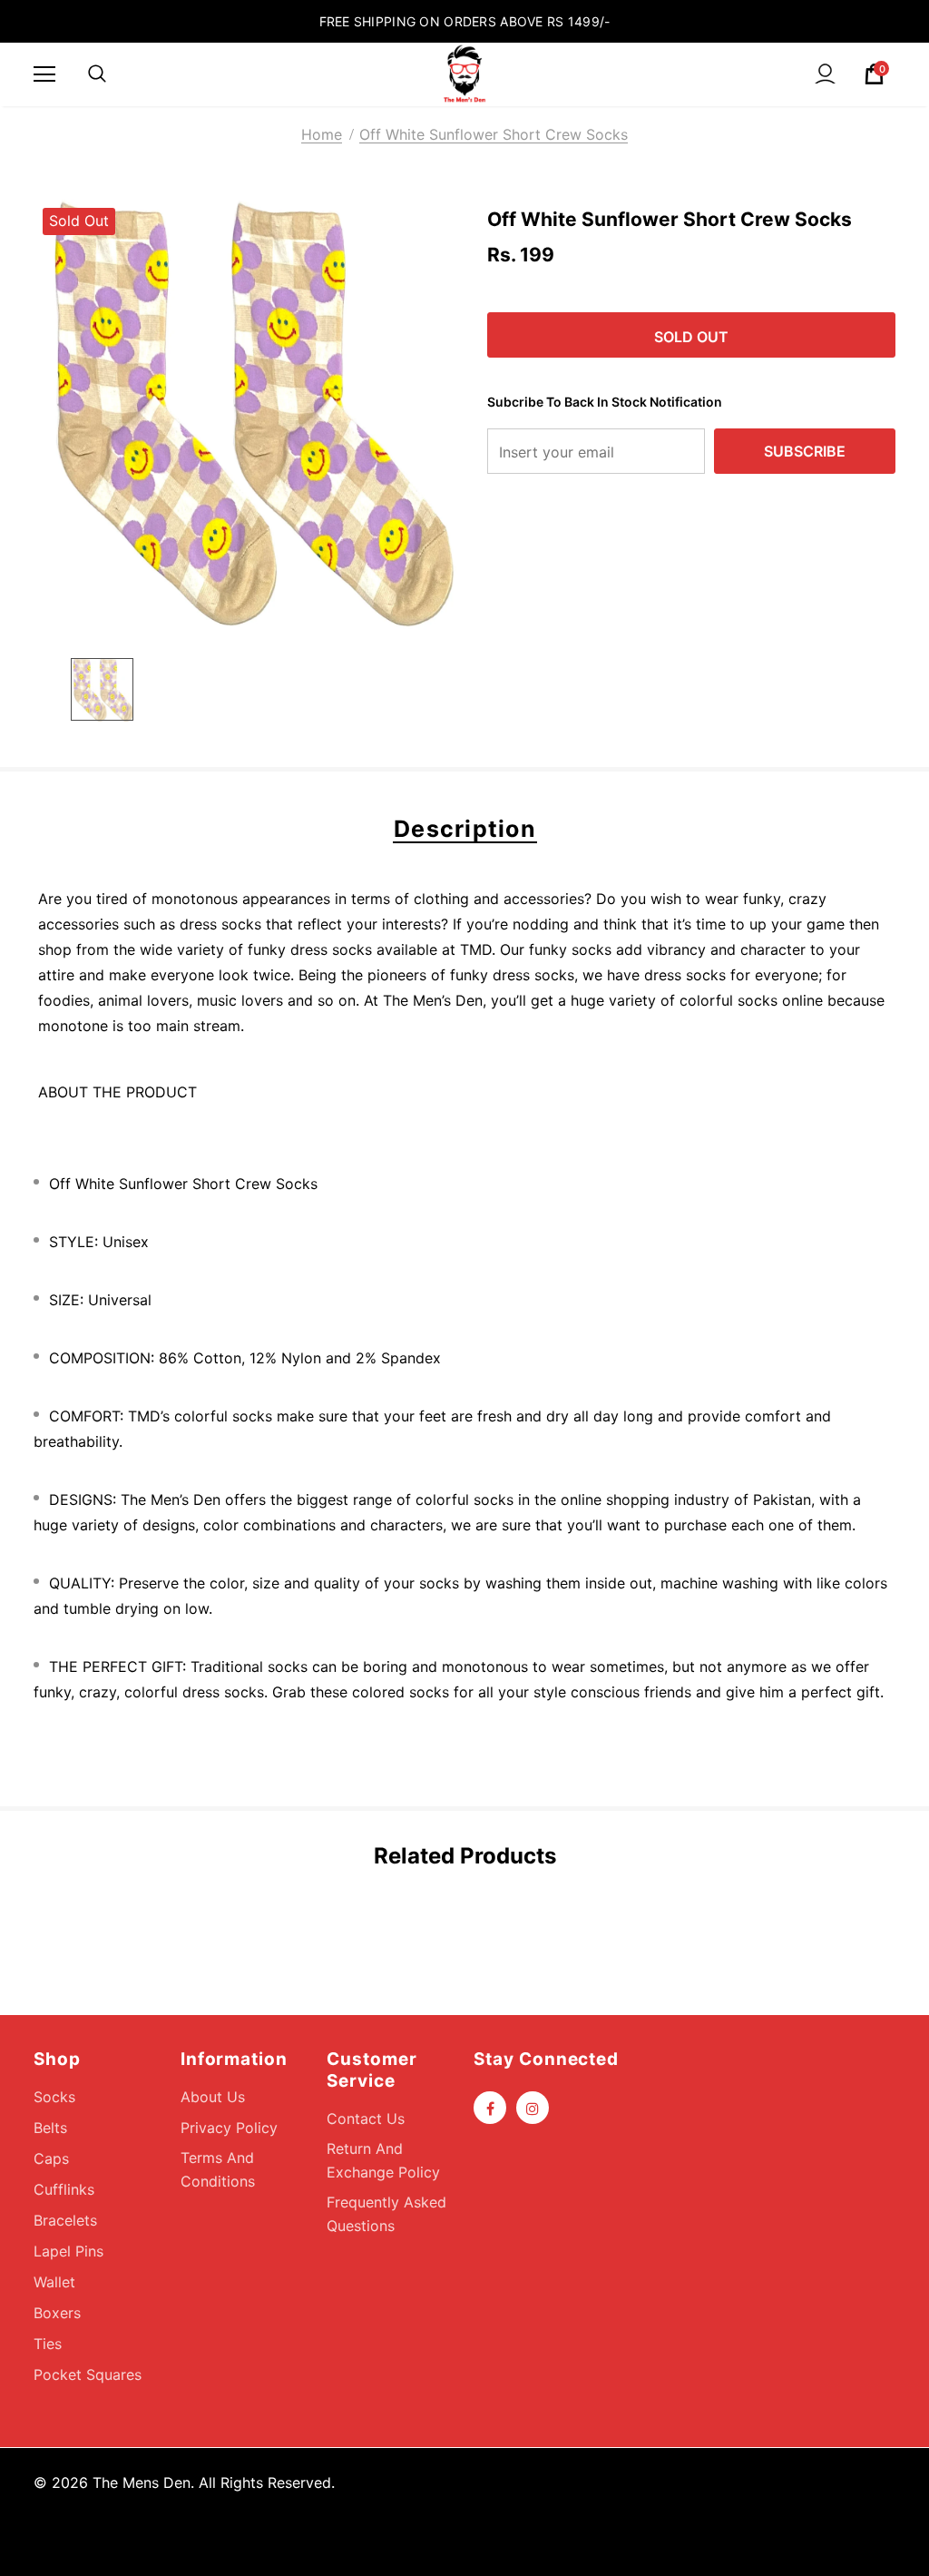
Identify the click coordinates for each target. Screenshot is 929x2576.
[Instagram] (533, 2108)
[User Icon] (825, 74)
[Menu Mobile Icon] (44, 74)
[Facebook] (490, 2108)
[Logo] (464, 74)
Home (322, 134)
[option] (249, 414)
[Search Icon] (97, 74)
